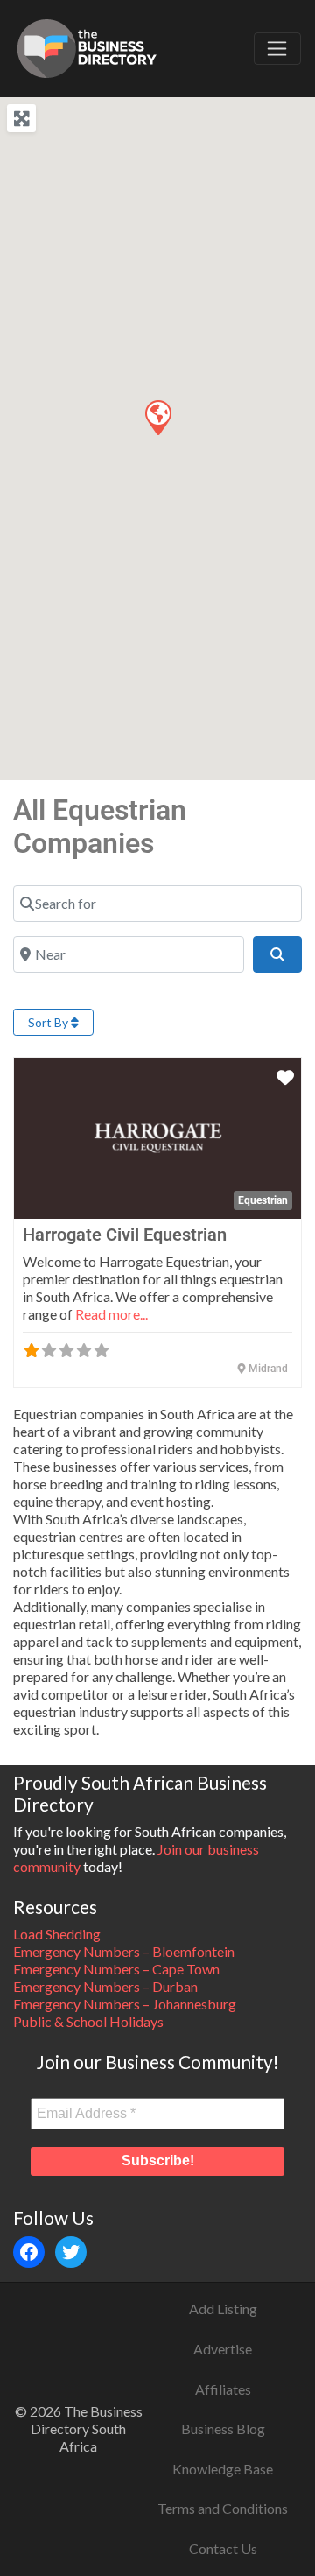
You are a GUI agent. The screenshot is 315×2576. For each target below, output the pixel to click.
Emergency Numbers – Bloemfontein (124, 1951)
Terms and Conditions (223, 2508)
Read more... (112, 1314)
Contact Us (223, 2548)
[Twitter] (71, 2252)
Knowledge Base (223, 2469)
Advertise (223, 2349)
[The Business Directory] (87, 46)
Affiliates (223, 2389)
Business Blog (223, 2428)
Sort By (49, 1022)
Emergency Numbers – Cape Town (116, 1969)
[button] (157, 417)
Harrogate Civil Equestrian (125, 1235)
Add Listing (223, 2309)
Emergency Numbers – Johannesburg (125, 2004)
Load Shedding (57, 1934)
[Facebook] (29, 2252)
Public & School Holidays (88, 2021)
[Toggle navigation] (277, 49)
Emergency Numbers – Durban (105, 1986)
